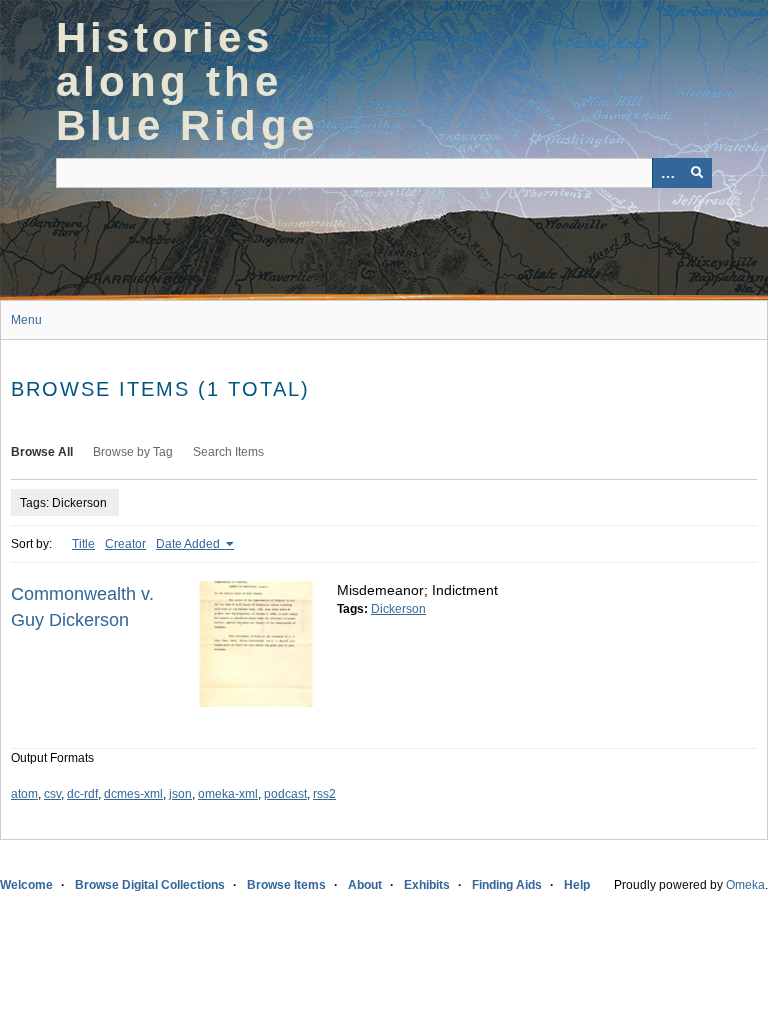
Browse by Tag (133, 452)
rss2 (324, 794)
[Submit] (697, 173)
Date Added (189, 544)
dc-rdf (82, 794)
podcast (285, 794)
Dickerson (398, 609)
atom (24, 794)
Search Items (228, 452)
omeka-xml (228, 794)
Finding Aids (507, 885)
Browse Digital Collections (150, 885)
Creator (125, 544)
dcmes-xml (133, 794)
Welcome (26, 885)
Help (577, 885)
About (365, 885)
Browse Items (286, 885)
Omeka (745, 885)
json (180, 794)
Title (83, 544)
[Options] (667, 173)
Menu (26, 320)
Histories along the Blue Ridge (187, 81)
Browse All (42, 452)
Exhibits (427, 885)
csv (52, 794)
